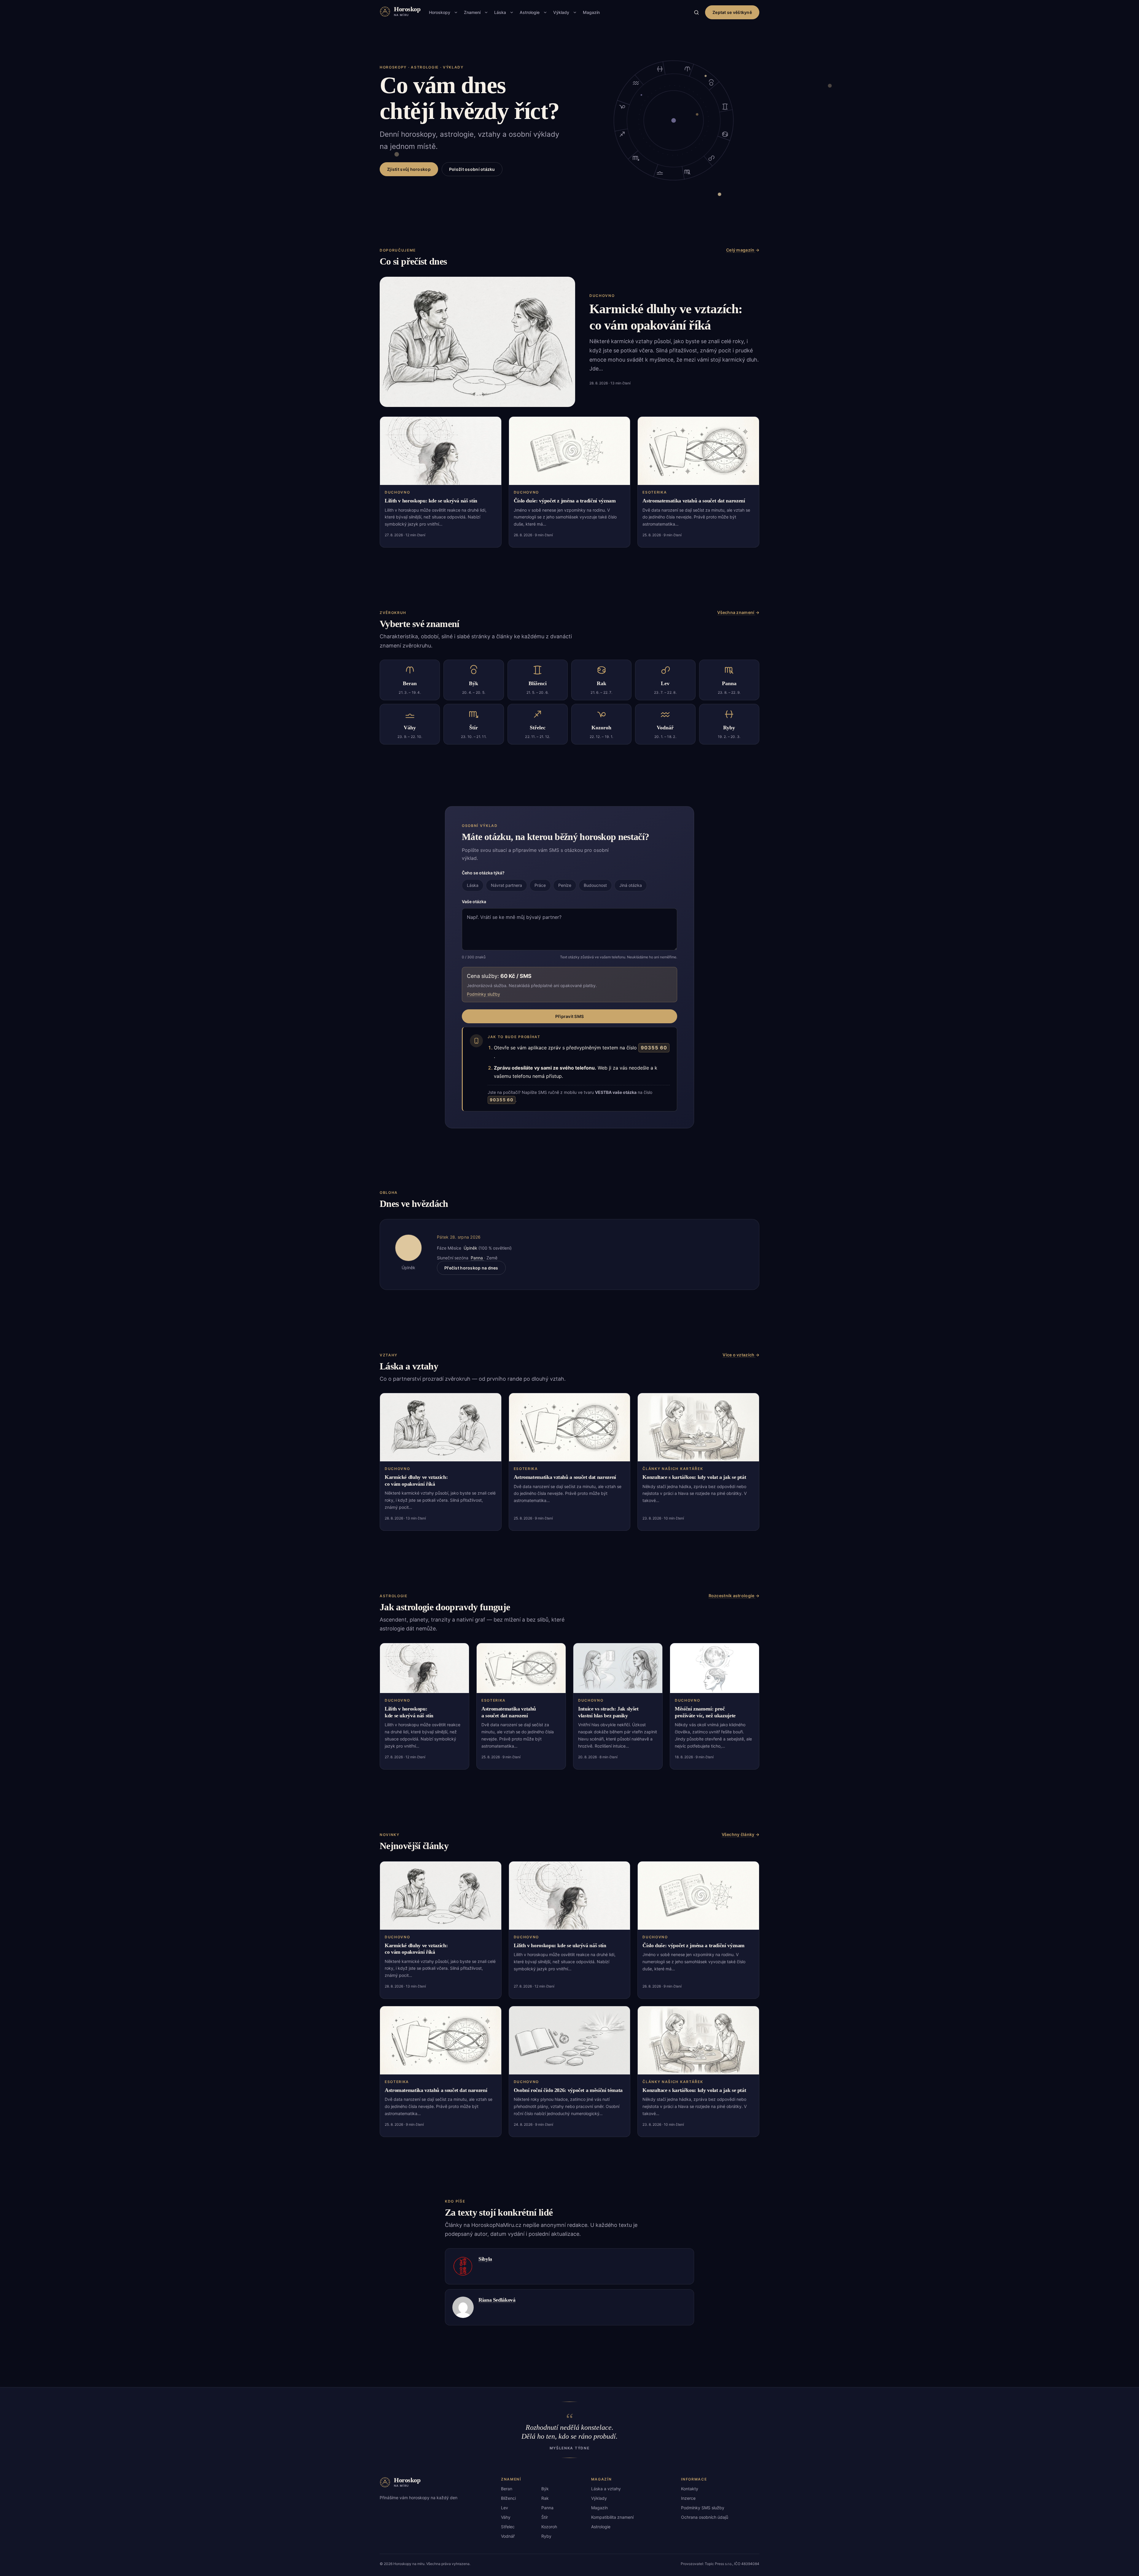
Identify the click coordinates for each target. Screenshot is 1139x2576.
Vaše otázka (474, 902)
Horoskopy (440, 12)
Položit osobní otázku (472, 169)
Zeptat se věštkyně (732, 12)
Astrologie (530, 12)
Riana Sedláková (497, 2300)
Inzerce (688, 2498)
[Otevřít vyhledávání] (696, 12)
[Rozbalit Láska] (512, 12)
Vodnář (508, 2536)
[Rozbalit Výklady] (575, 12)
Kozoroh (549, 2527)
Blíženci (508, 2498)
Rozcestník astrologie (732, 1596)
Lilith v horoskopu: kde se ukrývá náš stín (431, 501)
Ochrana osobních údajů (705, 2517)
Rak (545, 2498)
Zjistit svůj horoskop (409, 169)
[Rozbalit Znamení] (486, 12)
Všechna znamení (736, 612)
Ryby (546, 2536)
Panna (477, 1258)
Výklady (561, 12)
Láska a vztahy (606, 2489)
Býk (545, 2489)
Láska (500, 12)
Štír (545, 2517)
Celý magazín (741, 250)
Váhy (506, 2517)
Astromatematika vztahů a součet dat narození (694, 501)
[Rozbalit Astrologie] (545, 12)
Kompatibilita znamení (612, 2517)
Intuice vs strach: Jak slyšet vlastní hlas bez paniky (608, 1712)
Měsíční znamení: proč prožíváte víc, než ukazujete (705, 1712)
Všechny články (739, 1834)
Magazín (591, 12)
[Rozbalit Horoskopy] (456, 12)
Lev (505, 2508)
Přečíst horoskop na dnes (471, 1268)
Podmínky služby (483, 994)
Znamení (472, 12)
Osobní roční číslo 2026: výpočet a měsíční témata (568, 2090)
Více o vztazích (739, 1355)
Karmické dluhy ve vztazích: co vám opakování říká (416, 1480)
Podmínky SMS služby (703, 2508)
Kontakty (690, 2489)
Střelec (508, 2527)
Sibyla (485, 2259)
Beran (507, 2489)
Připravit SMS (570, 1016)
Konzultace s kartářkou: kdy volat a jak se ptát (694, 1477)
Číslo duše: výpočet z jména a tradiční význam (565, 501)
